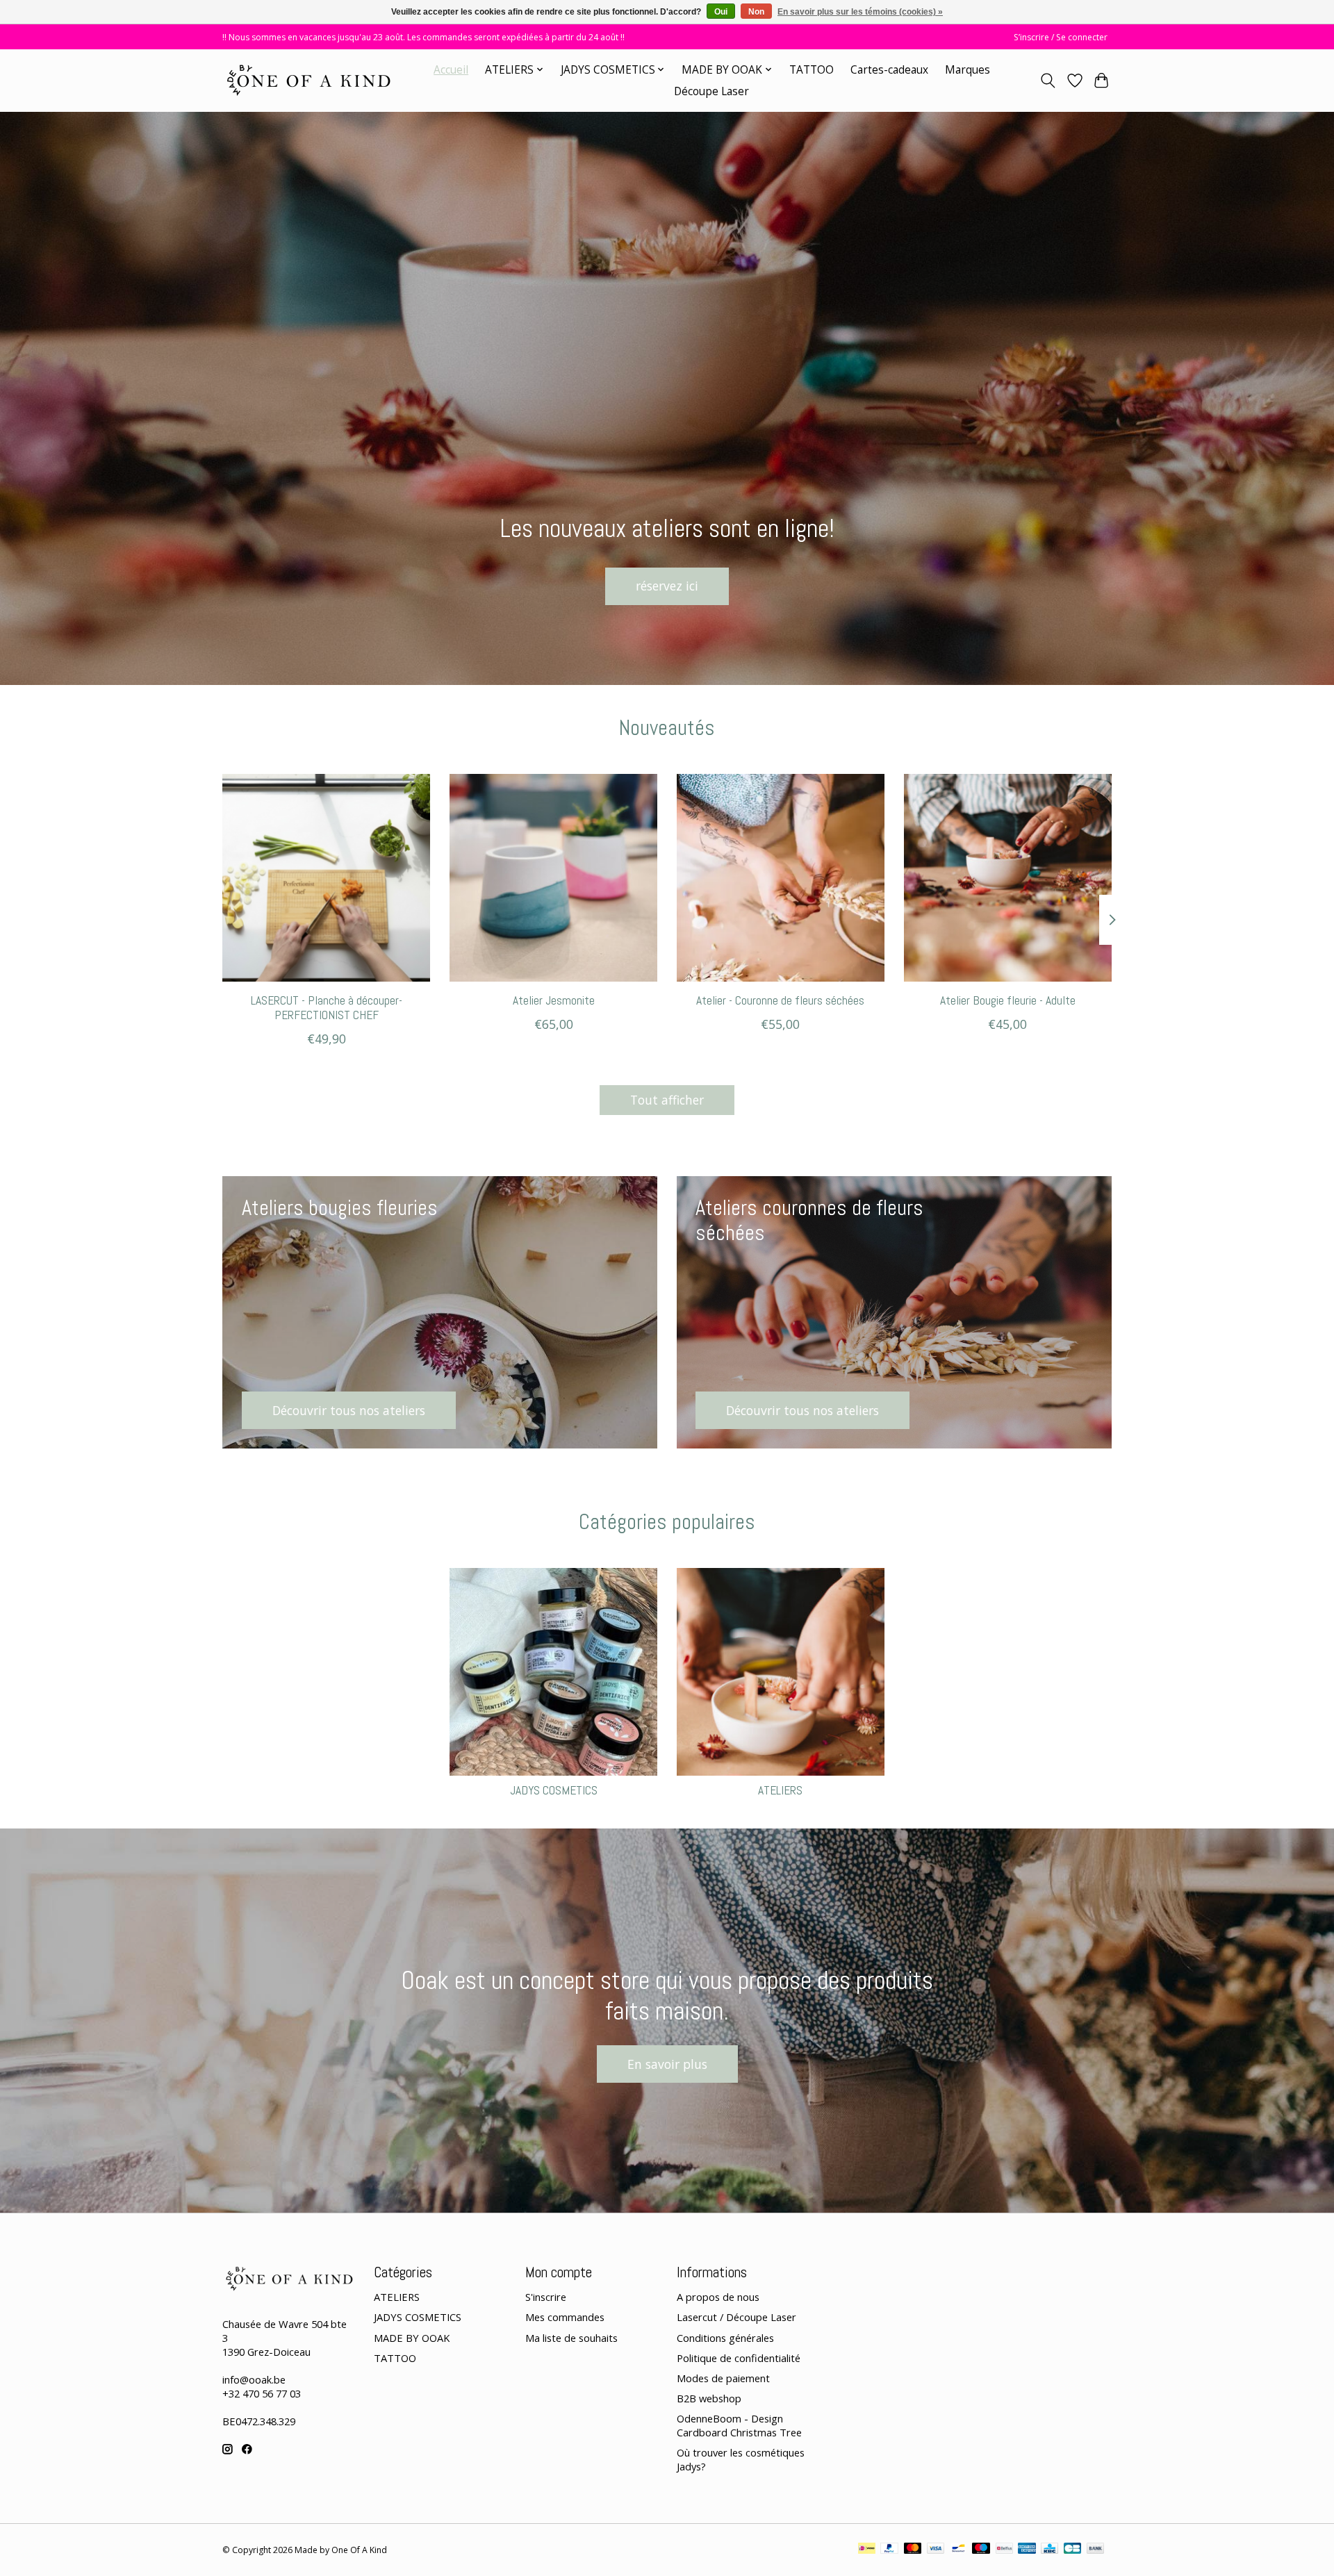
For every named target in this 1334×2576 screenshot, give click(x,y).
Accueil (451, 70)
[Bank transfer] (1096, 2550)
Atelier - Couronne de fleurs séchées (780, 1000)
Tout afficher (667, 1100)
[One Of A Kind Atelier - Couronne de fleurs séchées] (781, 878)
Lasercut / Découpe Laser (736, 2317)
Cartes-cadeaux (889, 70)
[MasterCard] (913, 2550)
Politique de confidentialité (739, 2358)
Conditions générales (725, 2338)
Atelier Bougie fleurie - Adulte (1008, 1000)
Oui (721, 12)
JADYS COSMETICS (554, 1790)
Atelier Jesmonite (554, 1000)
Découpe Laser (711, 91)
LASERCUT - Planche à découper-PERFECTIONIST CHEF (327, 1008)
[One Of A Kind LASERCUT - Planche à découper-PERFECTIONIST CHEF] (326, 878)
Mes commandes (565, 2317)
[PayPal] (889, 2550)
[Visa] (936, 2550)
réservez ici (667, 586)
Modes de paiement (723, 2378)
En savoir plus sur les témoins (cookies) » (860, 12)
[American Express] (1027, 2550)
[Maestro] (981, 2550)
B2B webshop (709, 2398)
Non (756, 12)
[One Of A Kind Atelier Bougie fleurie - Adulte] (1008, 878)
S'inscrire (546, 2297)
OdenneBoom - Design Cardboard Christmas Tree (739, 2425)
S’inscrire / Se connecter (1061, 37)
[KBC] (1049, 2550)
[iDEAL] (867, 2550)
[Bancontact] (958, 2550)
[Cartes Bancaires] (1072, 2550)
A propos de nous (718, 2297)
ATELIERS (780, 1790)
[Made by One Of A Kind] (307, 80)
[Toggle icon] (1048, 81)
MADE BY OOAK (412, 2338)
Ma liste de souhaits (571, 2338)
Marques (967, 70)
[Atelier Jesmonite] (553, 878)
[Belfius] (1004, 2550)
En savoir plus (667, 2064)
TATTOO (812, 70)
